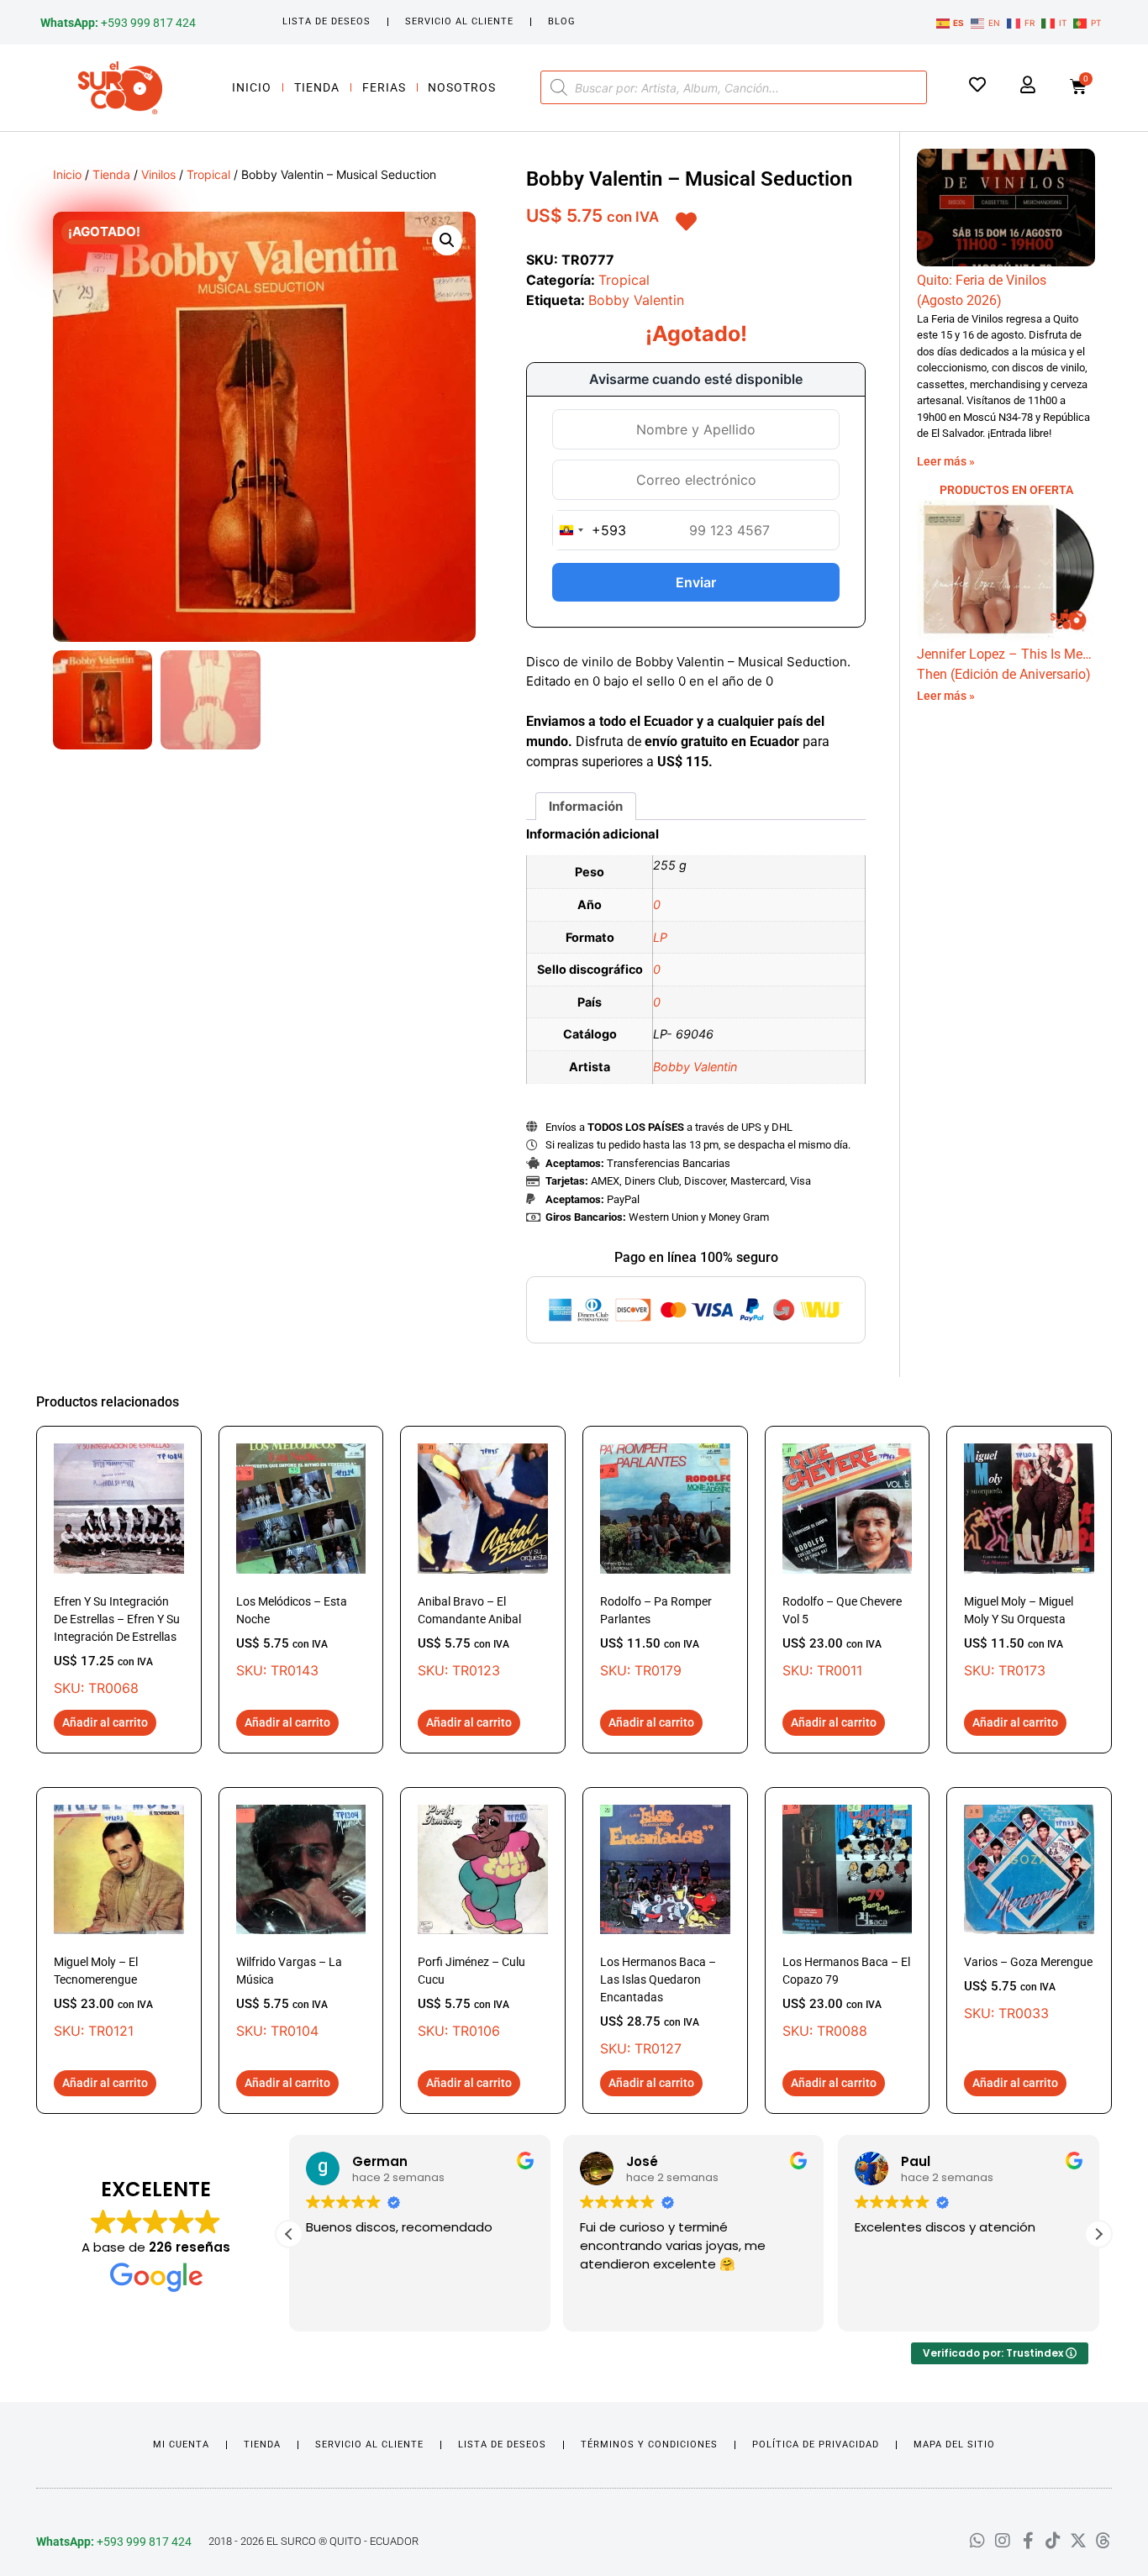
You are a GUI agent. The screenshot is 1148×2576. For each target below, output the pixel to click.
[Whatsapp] (977, 2541)
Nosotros (462, 87)
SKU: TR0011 (842, 1637)
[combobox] (590, 530)
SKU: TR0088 (846, 1997)
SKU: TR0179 (656, 1637)
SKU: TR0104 (289, 1997)
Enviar (696, 582)
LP (660, 937)
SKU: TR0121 (103, 1997)
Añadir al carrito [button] (105, 1722)
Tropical (208, 174)
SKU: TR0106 (471, 1997)
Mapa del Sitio (954, 2445)
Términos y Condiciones (649, 2445)
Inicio (252, 87)
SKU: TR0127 (658, 2006)
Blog (562, 21)
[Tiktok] (1053, 2541)
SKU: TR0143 (292, 1637)
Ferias (384, 87)
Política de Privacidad (816, 2445)
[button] (447, 240)
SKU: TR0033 (1028, 1988)
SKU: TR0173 (1019, 1637)
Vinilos (158, 174)
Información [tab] (586, 806)
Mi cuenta (181, 2445)
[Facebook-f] (1028, 2541)
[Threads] (1103, 2541)
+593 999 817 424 (118, 23)
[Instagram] (1003, 2541)
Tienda (317, 87)
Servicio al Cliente (459, 21)
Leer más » (946, 461)
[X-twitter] (1078, 2541)
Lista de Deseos (326, 21)
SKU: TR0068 (117, 1645)
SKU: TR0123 (469, 1637)
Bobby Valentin (636, 300)
